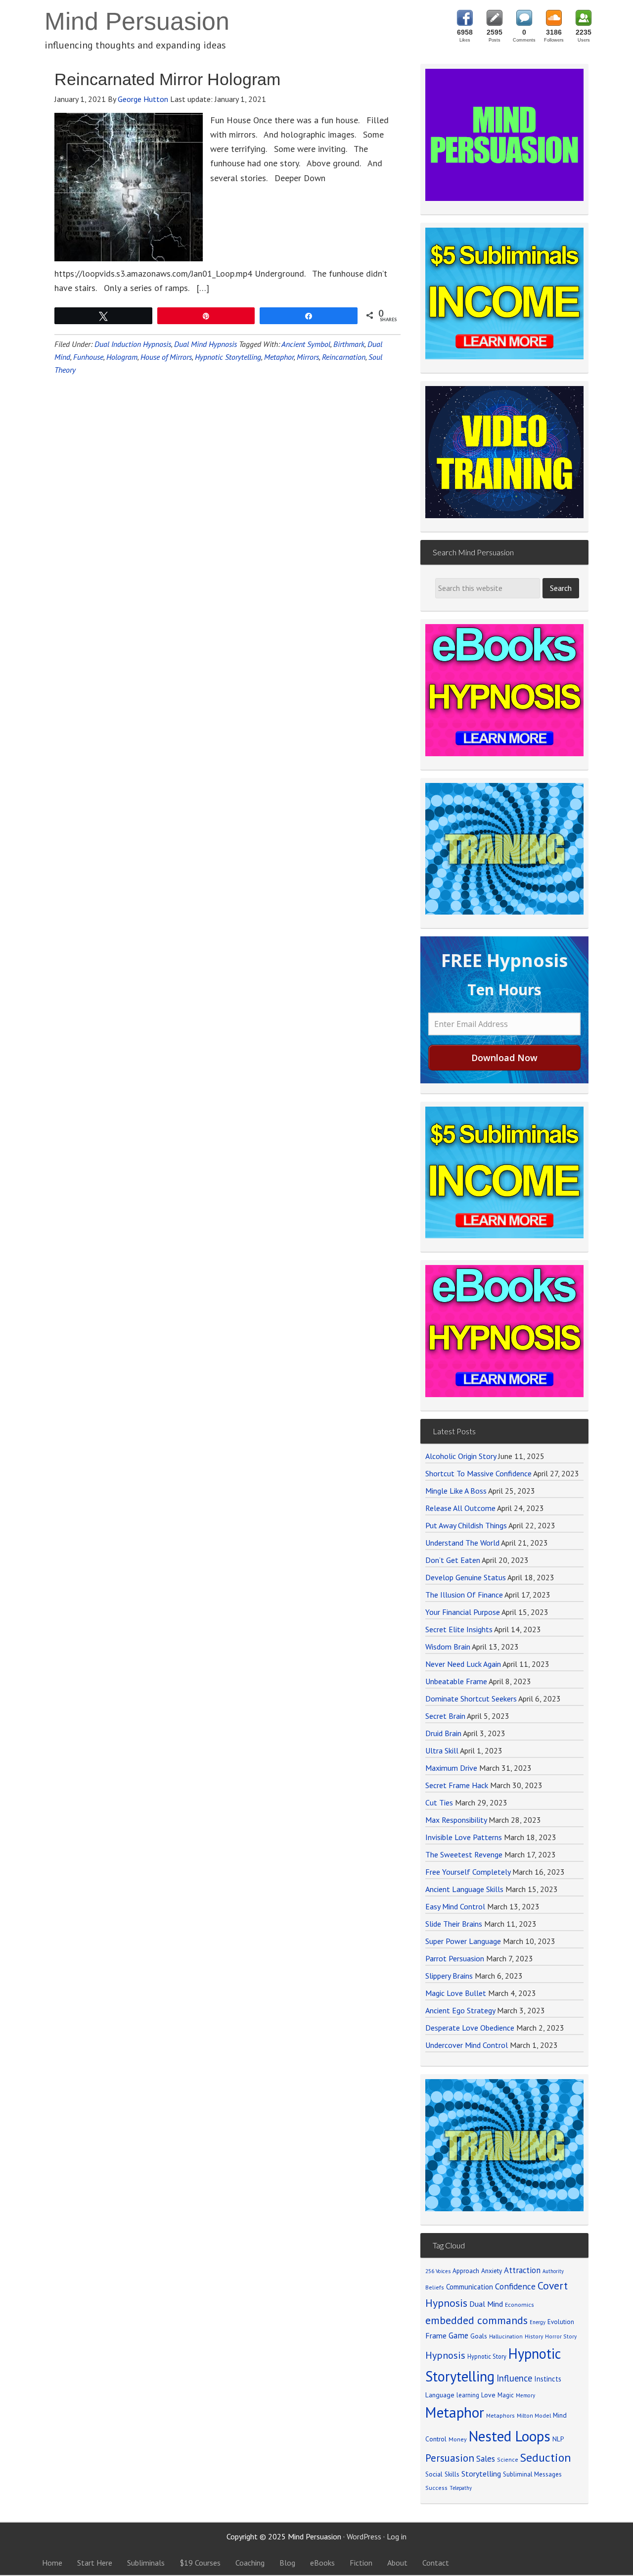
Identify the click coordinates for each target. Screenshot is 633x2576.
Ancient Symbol (306, 344)
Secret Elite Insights (459, 1629)
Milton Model (534, 2415)
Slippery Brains (449, 1976)
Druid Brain (443, 1733)
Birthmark (349, 344)
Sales (486, 2459)
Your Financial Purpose (463, 1612)
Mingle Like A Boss (456, 1491)
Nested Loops (510, 2436)
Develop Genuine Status (466, 1577)
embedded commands (476, 2320)
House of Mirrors (166, 357)
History (534, 2336)
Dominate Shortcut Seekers (471, 1699)
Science (508, 2459)
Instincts (548, 2379)
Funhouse (88, 357)
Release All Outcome (460, 1508)
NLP (558, 2439)
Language (440, 2395)
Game (458, 2335)
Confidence (515, 2286)
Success (436, 2488)
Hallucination (506, 2336)
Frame (436, 2335)
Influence (514, 2378)
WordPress (364, 2536)
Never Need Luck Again (463, 1664)
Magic (506, 2395)
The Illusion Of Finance (464, 1595)
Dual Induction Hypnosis (133, 344)
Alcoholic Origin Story (461, 1456)
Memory (525, 2395)
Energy (538, 2322)
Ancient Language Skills (464, 1889)
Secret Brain (445, 1716)
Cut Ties (439, 1802)
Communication (470, 2287)
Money (458, 2439)
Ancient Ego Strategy (460, 2010)
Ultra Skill (442, 1750)
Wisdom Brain (448, 1647)
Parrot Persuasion (455, 1958)
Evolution (561, 2322)
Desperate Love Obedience (470, 2028)
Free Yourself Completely (468, 1872)
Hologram (122, 357)
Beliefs (435, 2287)
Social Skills (442, 2474)
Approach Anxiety (477, 2271)
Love (488, 2395)
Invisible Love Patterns (464, 1837)
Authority (553, 2271)
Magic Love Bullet (456, 1993)
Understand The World (462, 1543)
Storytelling (481, 2474)
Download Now (504, 1058)
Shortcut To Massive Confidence (478, 1473)
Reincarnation (344, 357)
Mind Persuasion (137, 21)
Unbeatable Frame (456, 1681)
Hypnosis (445, 2355)
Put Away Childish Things (466, 1525)
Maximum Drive (451, 1768)
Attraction (522, 2270)
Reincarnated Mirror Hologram (167, 79)
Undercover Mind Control (467, 2045)
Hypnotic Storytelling (228, 357)
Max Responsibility (456, 1820)
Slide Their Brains (454, 1924)
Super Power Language (463, 1941)
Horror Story (561, 2336)
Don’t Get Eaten (453, 1560)
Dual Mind (486, 2304)
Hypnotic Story (487, 2356)
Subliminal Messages (532, 2474)
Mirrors (308, 357)
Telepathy (461, 2488)
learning (468, 2395)
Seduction (546, 2457)
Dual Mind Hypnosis (205, 344)
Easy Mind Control (455, 1906)
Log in (397, 2536)
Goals (479, 2336)
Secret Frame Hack (457, 1785)
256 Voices (438, 2271)
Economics (520, 2305)
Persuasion (450, 2458)
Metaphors (500, 2415)
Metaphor (279, 357)
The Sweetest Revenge (464, 1854)
